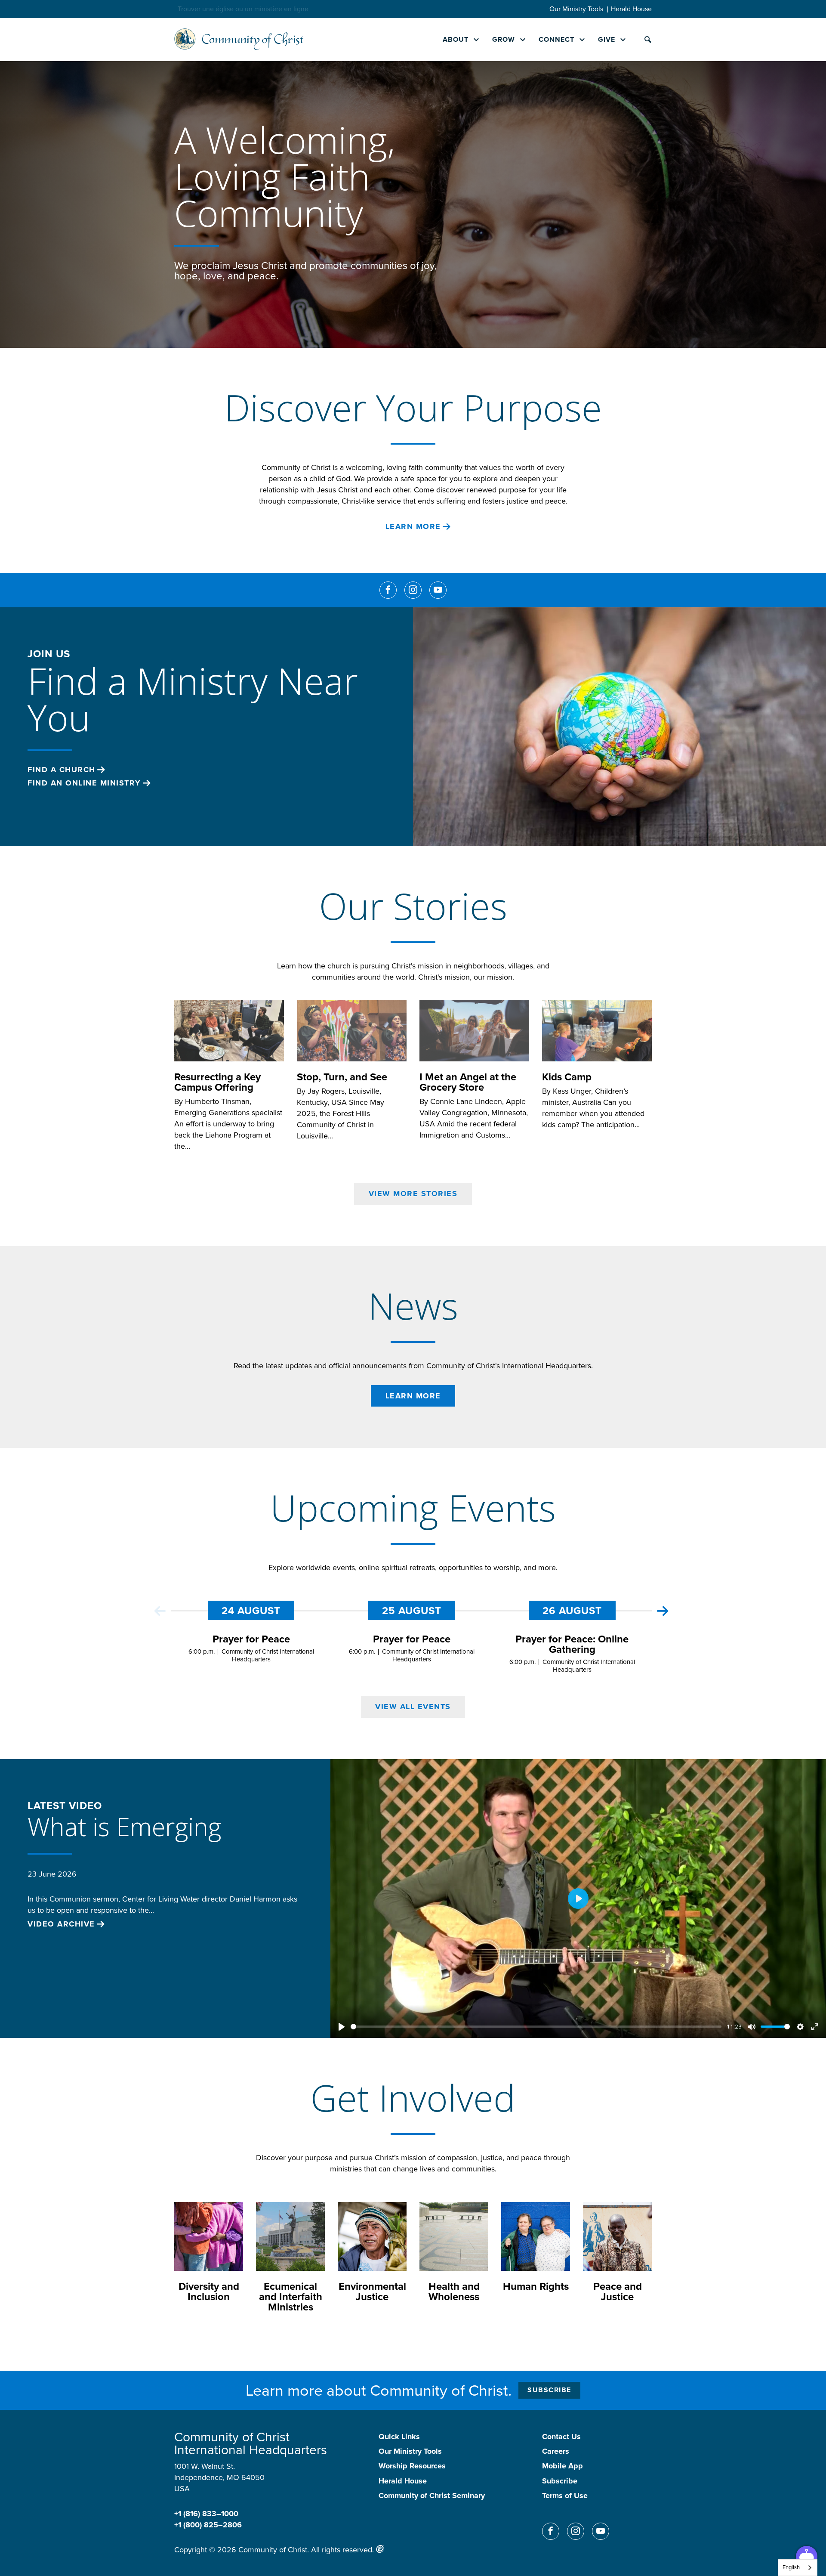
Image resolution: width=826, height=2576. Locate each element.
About (456, 39)
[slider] (536, 2027)
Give (607, 39)
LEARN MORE (413, 1396)
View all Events (413, 1707)
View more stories (413, 1194)
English (791, 2567)
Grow (504, 39)
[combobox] (798, 2568)
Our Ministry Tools (576, 9)
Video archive (61, 1924)
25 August (412, 1611)
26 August (572, 1611)
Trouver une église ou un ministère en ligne (243, 9)
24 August (251, 1611)
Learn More (413, 527)
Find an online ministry (84, 783)
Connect (556, 39)
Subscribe (549, 2390)
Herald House (631, 9)
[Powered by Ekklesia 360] (380, 2549)
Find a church (62, 770)
